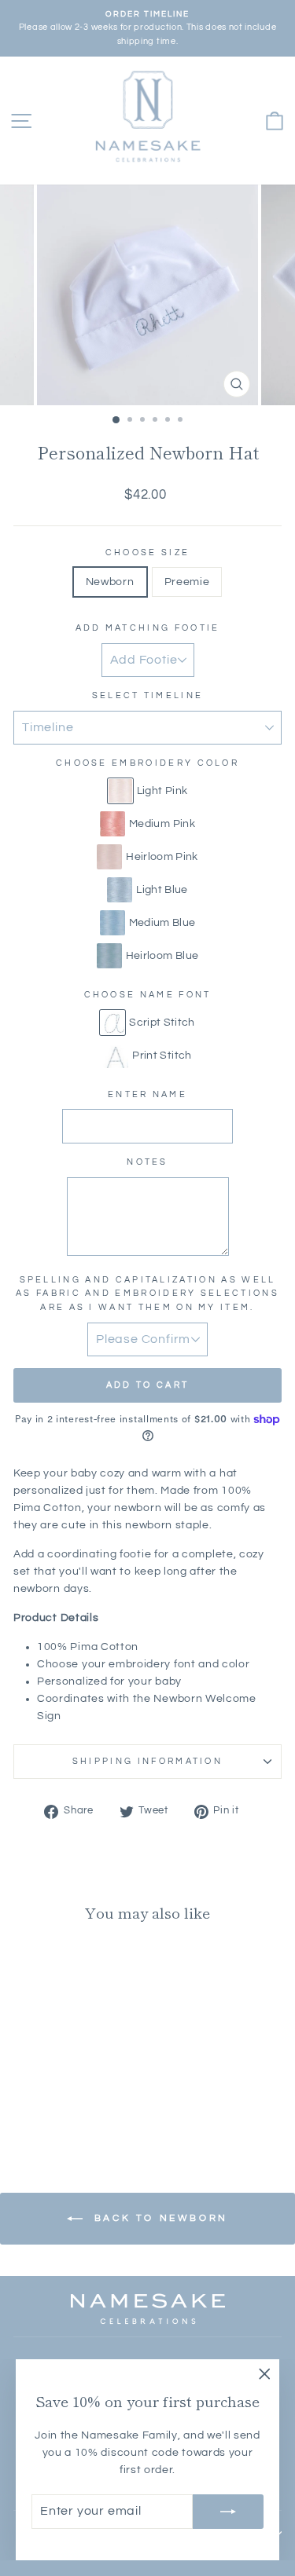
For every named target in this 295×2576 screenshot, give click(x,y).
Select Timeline (148, 695)
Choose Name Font (148, 995)
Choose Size (147, 553)
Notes (147, 1162)
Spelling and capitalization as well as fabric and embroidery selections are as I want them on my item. (147, 1293)
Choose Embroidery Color (147, 763)
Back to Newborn (159, 2218)
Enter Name (147, 1094)
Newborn (110, 582)
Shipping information (147, 1761)
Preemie (187, 582)
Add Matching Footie (148, 628)
